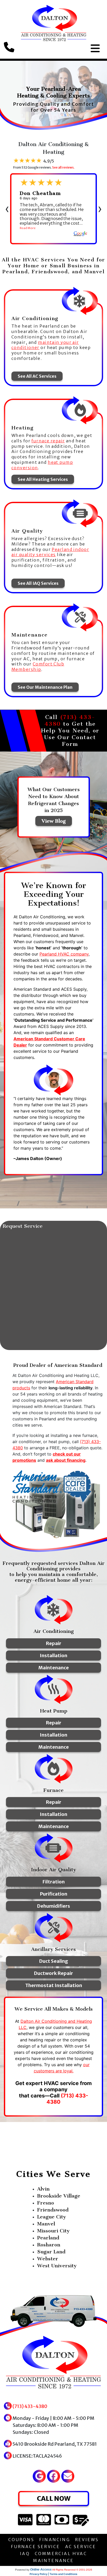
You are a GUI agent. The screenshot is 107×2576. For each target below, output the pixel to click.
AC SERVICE (81, 2547)
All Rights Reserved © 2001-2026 (72, 2570)
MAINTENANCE (53, 2560)
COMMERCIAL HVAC (61, 2554)
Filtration (54, 1882)
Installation (53, 1656)
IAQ (25, 2554)
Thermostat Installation (54, 1985)
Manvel (46, 2224)
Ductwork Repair (53, 1973)
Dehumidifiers (54, 1906)
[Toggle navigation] (95, 48)
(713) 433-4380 (30, 2406)
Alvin (43, 2189)
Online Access (41, 2570)
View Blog (54, 821)
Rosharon (49, 2245)
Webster (48, 2259)
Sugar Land (51, 2252)
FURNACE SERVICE (36, 2547)
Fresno (46, 2203)
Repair (54, 1643)
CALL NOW (54, 2498)
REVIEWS (87, 2540)
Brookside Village (59, 2196)
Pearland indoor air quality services (50, 552)
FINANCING (55, 2540)
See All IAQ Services (38, 583)
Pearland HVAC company (64, 954)
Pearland (48, 2238)
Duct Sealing (54, 1961)
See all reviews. (63, 167)
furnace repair (48, 441)
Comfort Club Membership (38, 667)
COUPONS (21, 2540)
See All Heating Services (43, 479)
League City (52, 2217)
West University (57, 2266)
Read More (28, 228)
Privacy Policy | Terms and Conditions (53, 2574)
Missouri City (53, 2231)
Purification (54, 1894)
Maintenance (54, 1668)
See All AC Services (37, 376)
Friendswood (53, 2210)
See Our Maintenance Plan (45, 687)
